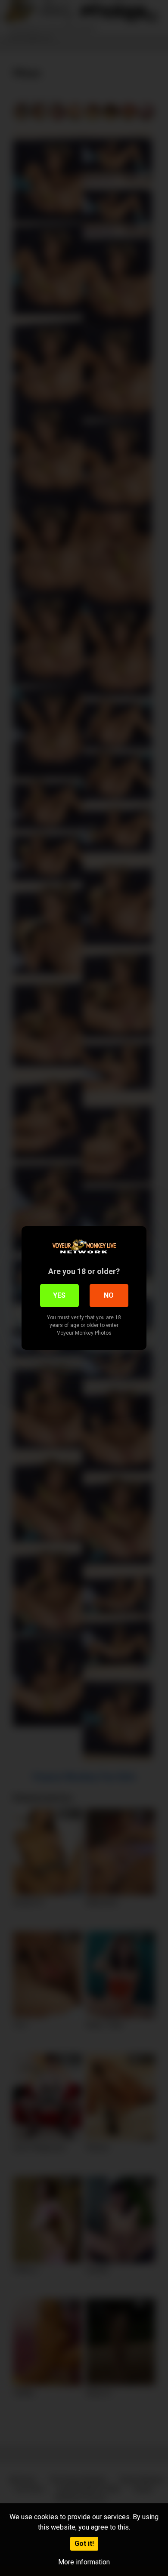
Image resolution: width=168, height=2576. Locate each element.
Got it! (84, 2544)
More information (84, 2562)
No (109, 1295)
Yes (59, 1295)
